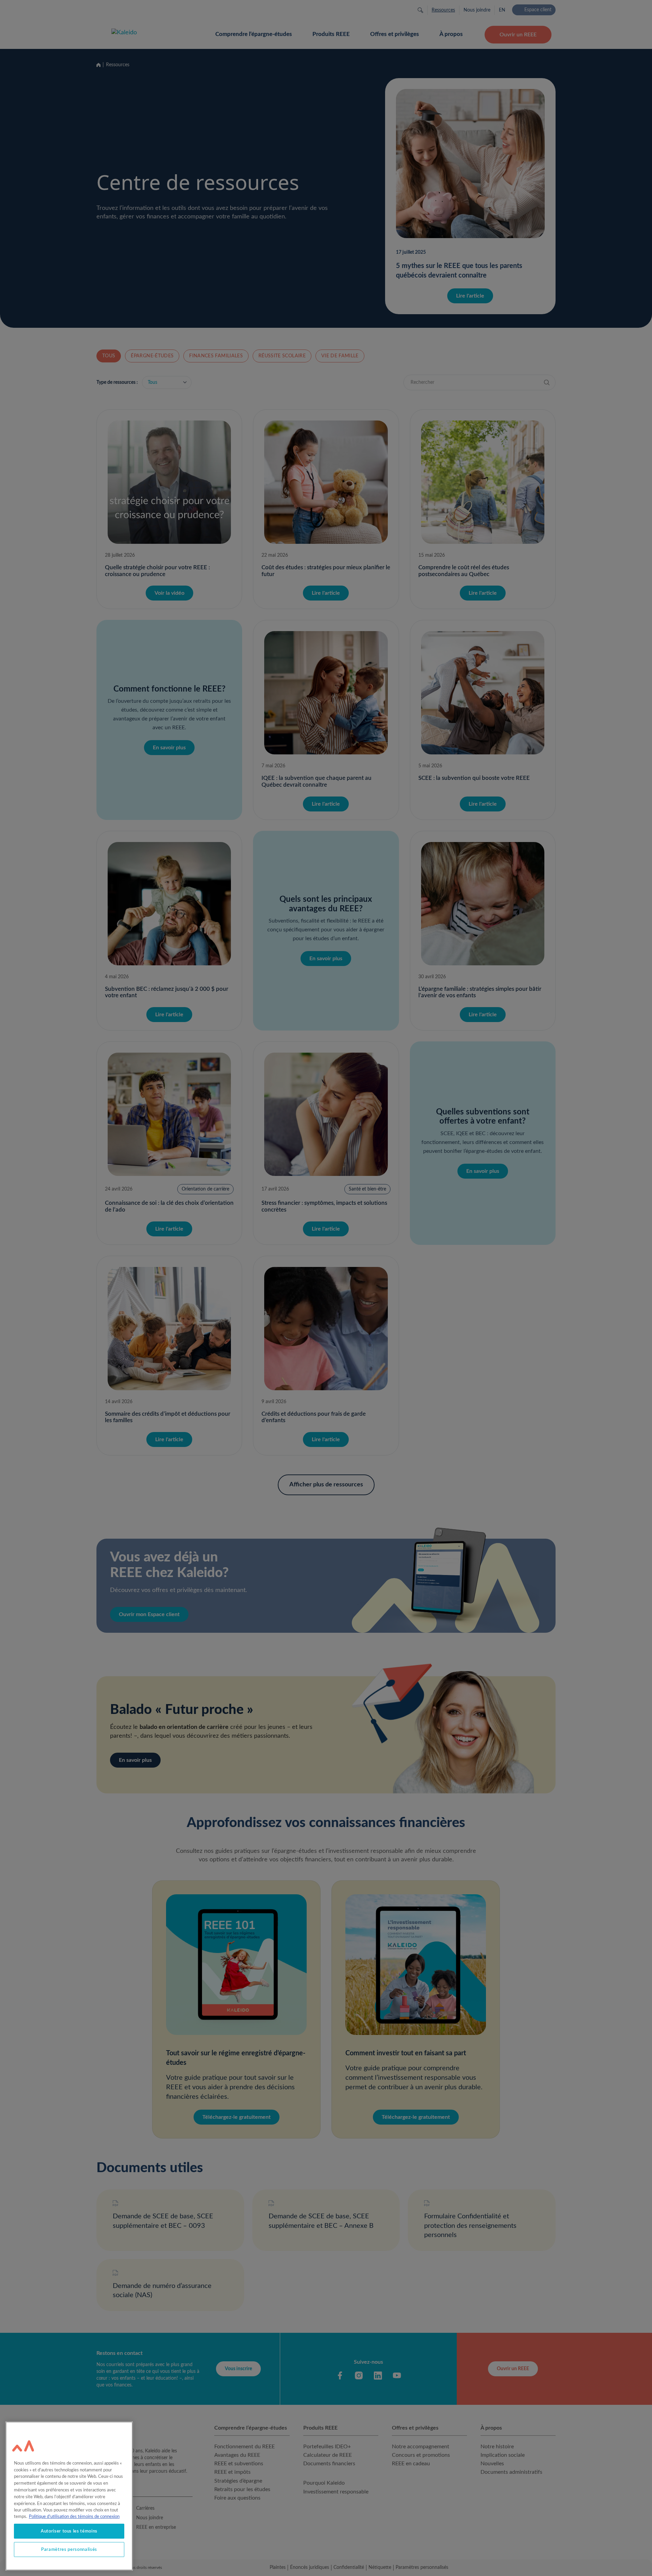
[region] (69, 2496)
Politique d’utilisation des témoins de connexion (74, 2517)
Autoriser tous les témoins (69, 2531)
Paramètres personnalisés (69, 2550)
